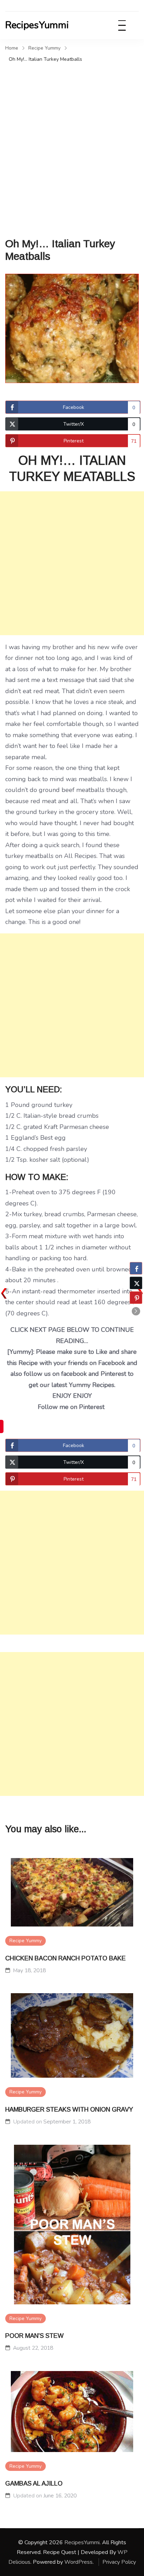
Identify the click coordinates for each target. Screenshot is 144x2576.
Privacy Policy (119, 2562)
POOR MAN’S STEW (34, 2336)
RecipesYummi (37, 25)
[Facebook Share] (136, 1268)
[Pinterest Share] (136, 1298)
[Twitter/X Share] (136, 1283)
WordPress (78, 2562)
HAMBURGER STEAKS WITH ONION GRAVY (69, 2109)
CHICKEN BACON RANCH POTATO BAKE (66, 1958)
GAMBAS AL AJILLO (34, 2483)
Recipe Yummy (26, 1941)
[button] (136, 1311)
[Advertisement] (72, 140)
